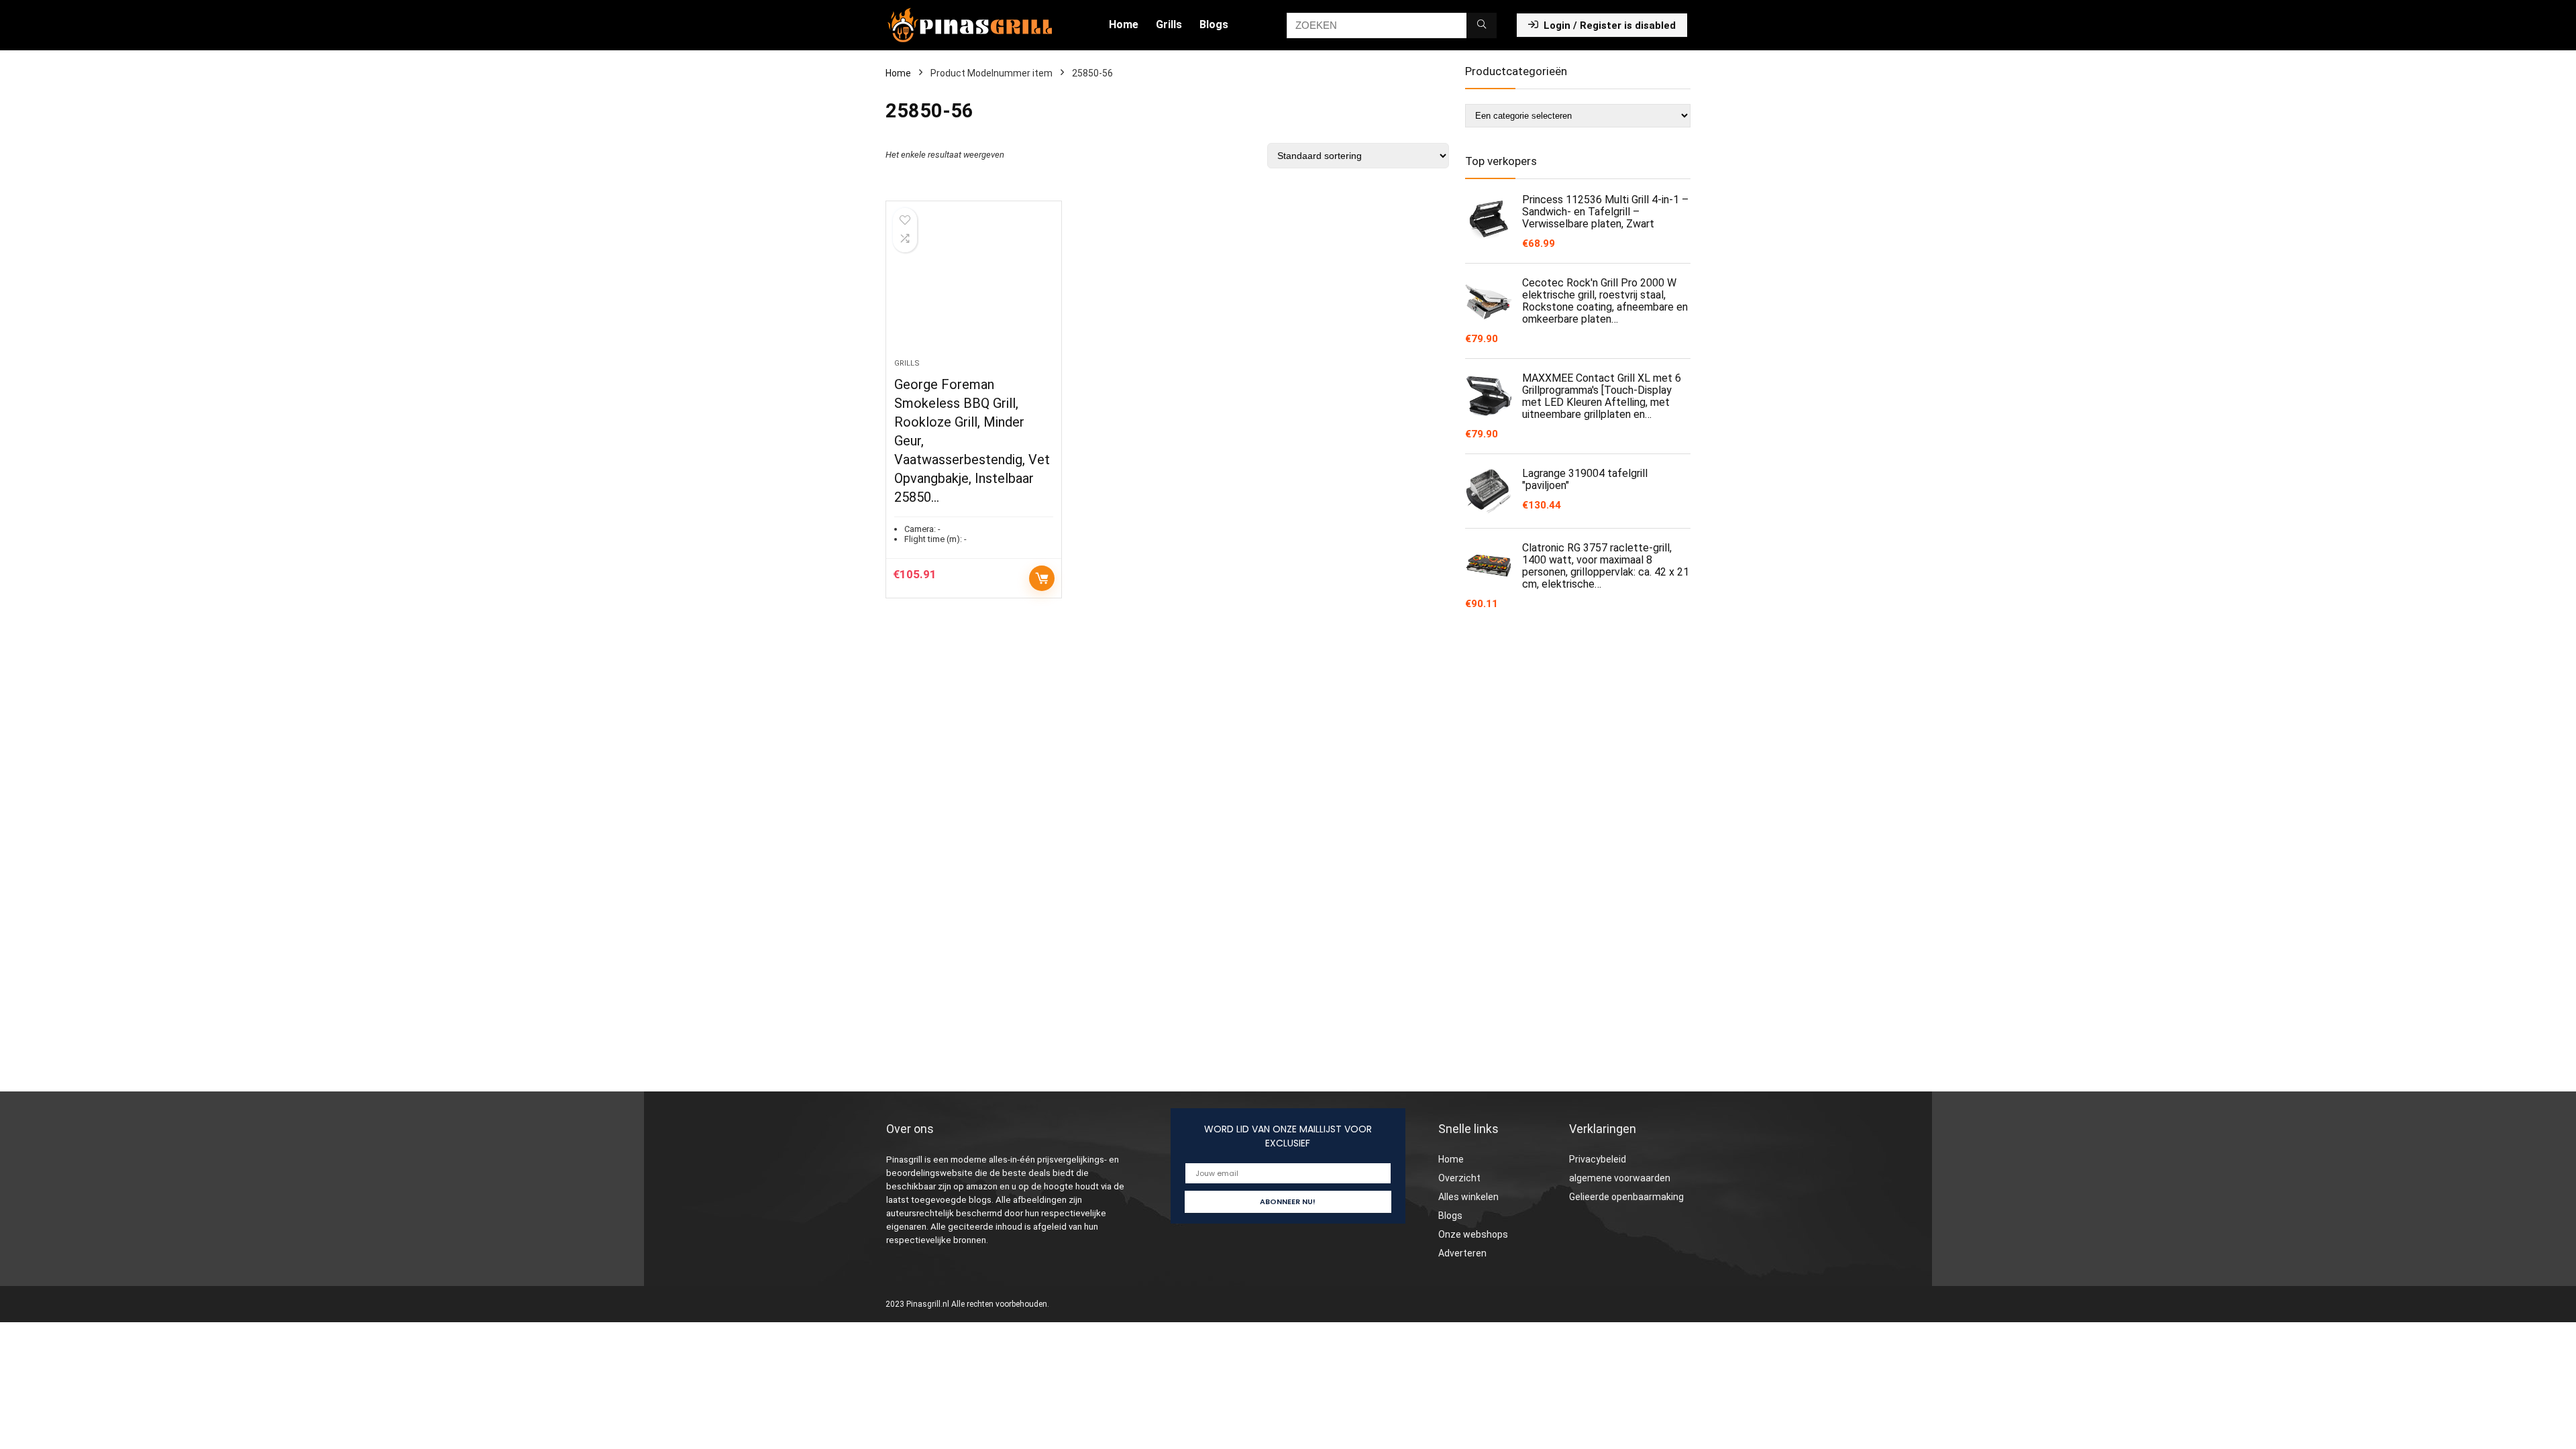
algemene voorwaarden (1620, 1178)
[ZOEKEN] (1482, 25)
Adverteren (1462, 1253)
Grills (1169, 24)
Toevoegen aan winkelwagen (1042, 578)
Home (1124, 24)
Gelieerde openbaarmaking (1626, 1197)
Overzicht (1459, 1178)
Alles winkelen (1468, 1197)
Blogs (1214, 24)
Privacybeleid (1598, 1159)
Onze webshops (1473, 1234)
